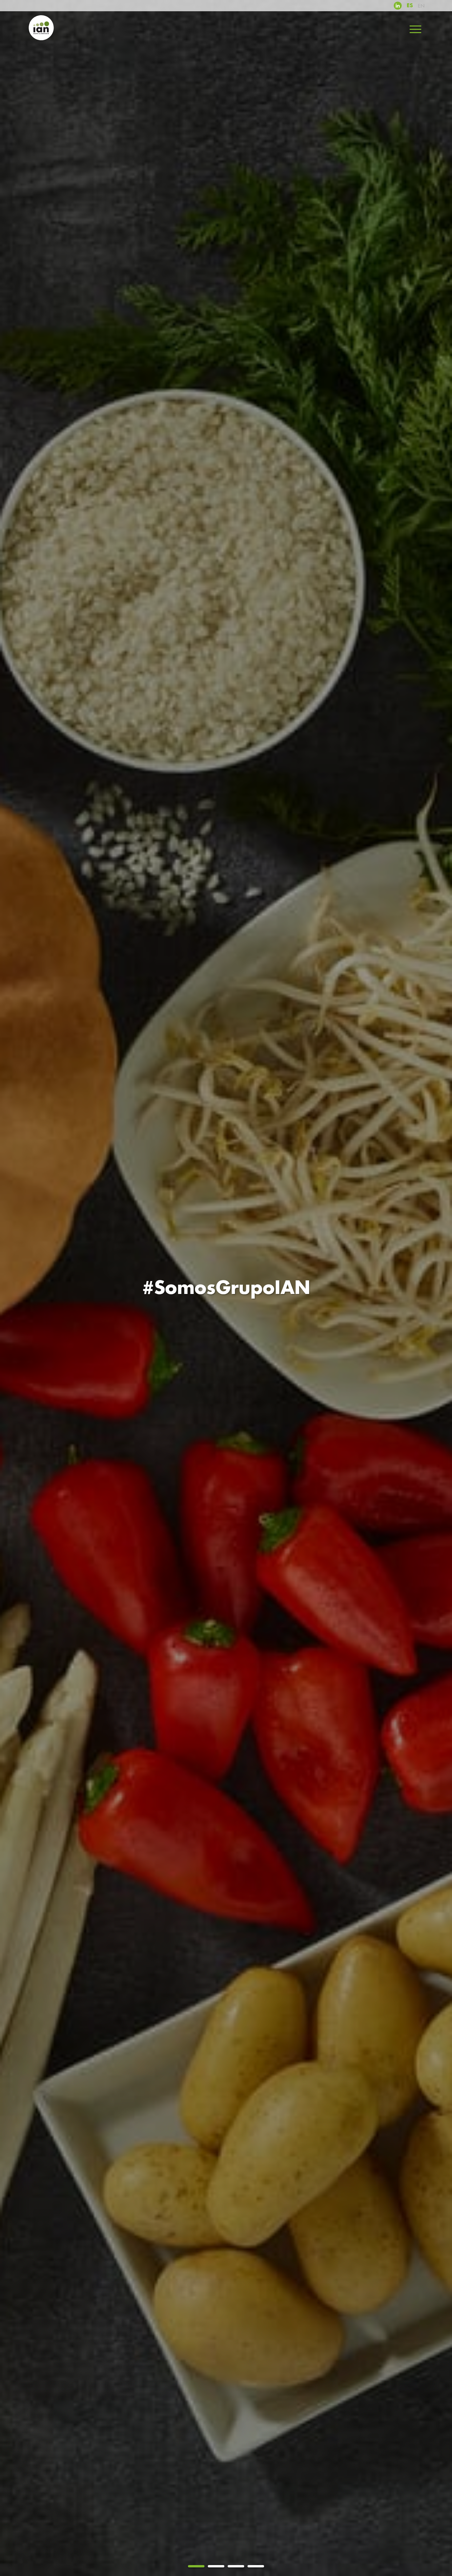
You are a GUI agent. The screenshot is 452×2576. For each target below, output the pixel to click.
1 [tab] (196, 2566)
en (421, 6)
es (410, 6)
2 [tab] (216, 2566)
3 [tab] (236, 2566)
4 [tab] (256, 2566)
